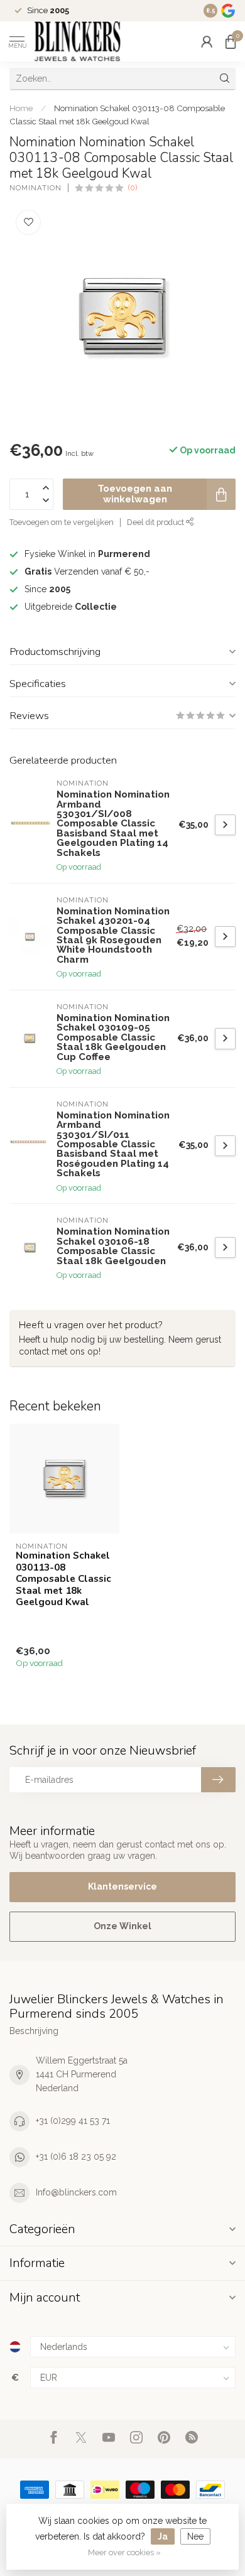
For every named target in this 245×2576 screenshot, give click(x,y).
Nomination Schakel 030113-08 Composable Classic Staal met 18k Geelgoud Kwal (63, 1579)
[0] (231, 41)
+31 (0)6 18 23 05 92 (76, 2157)
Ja (163, 2536)
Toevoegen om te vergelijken (62, 522)
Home (21, 108)
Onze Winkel (122, 1926)
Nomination (35, 188)
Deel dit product (156, 522)
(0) (133, 187)
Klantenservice (122, 1886)
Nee (195, 2536)
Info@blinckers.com (76, 2192)
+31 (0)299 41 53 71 (73, 2121)
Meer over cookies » (124, 2552)
